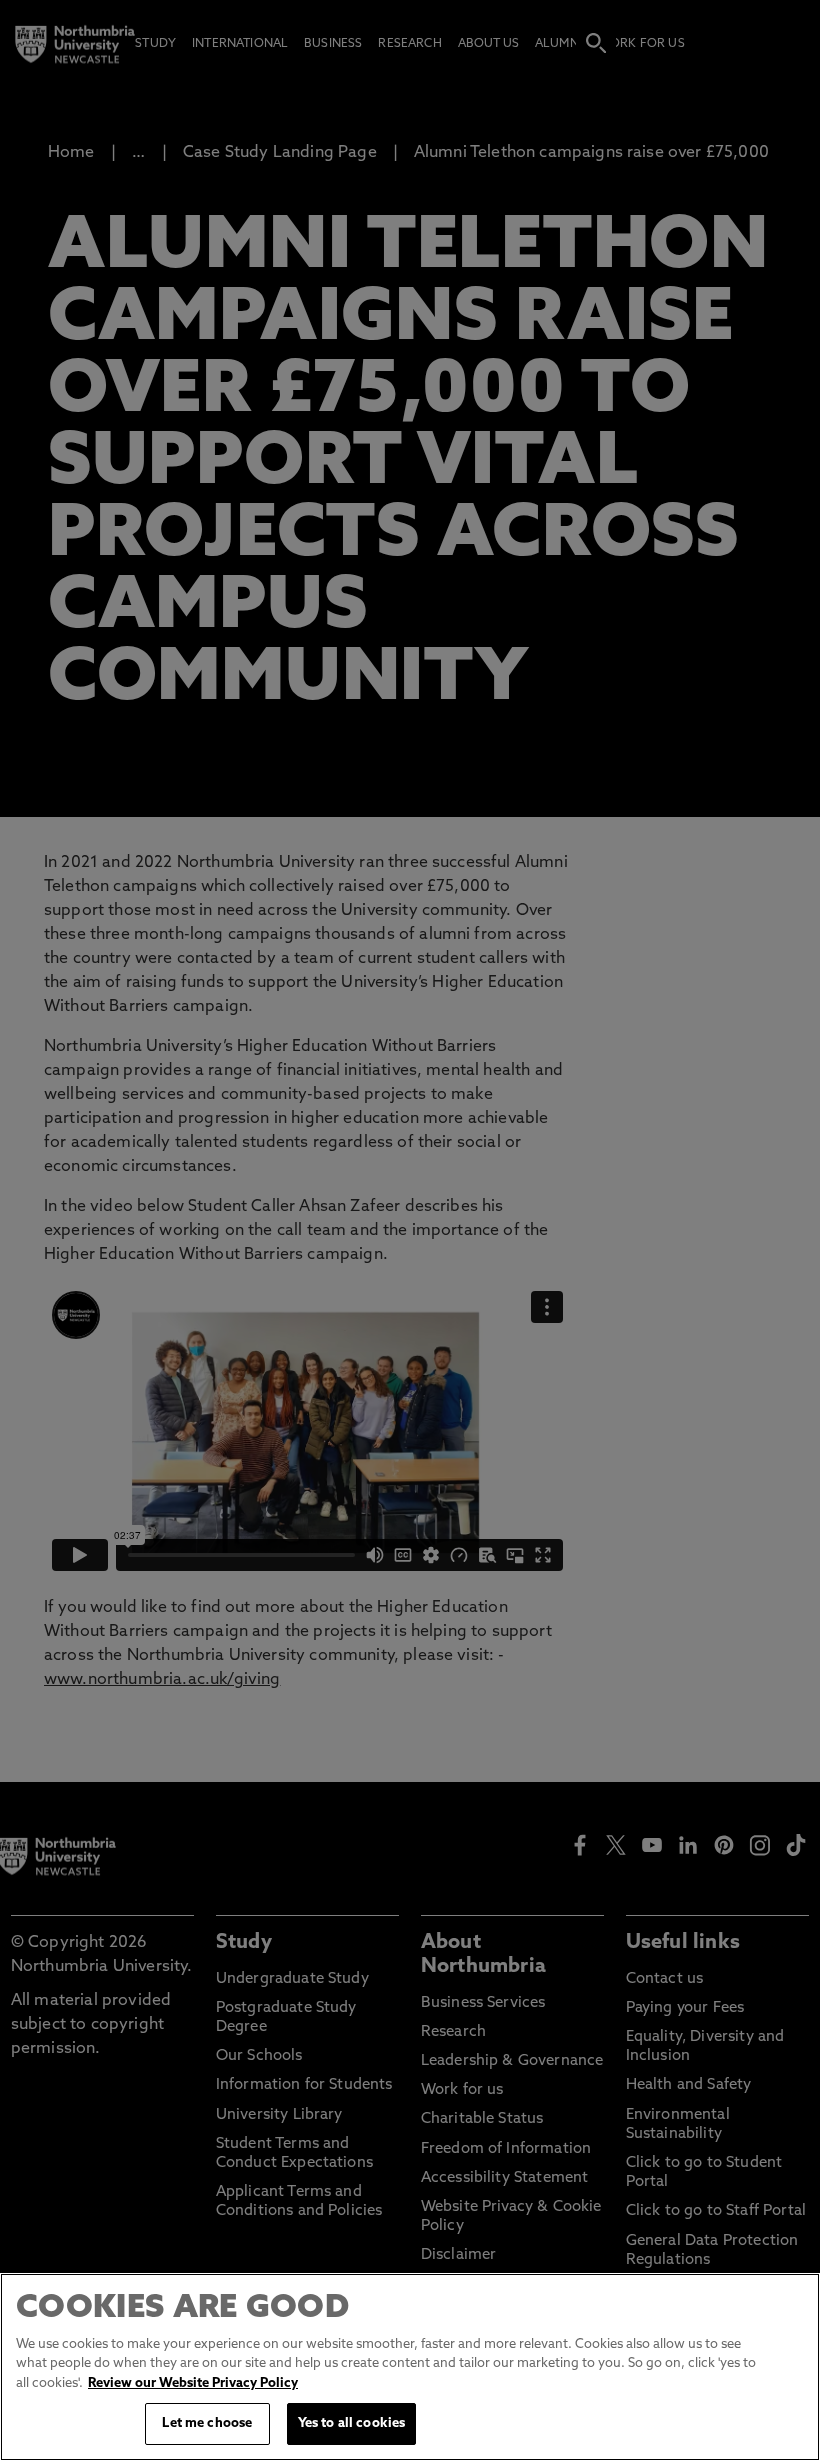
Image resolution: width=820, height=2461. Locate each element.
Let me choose (207, 2423)
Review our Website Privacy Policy (193, 2383)
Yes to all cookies (351, 2423)
